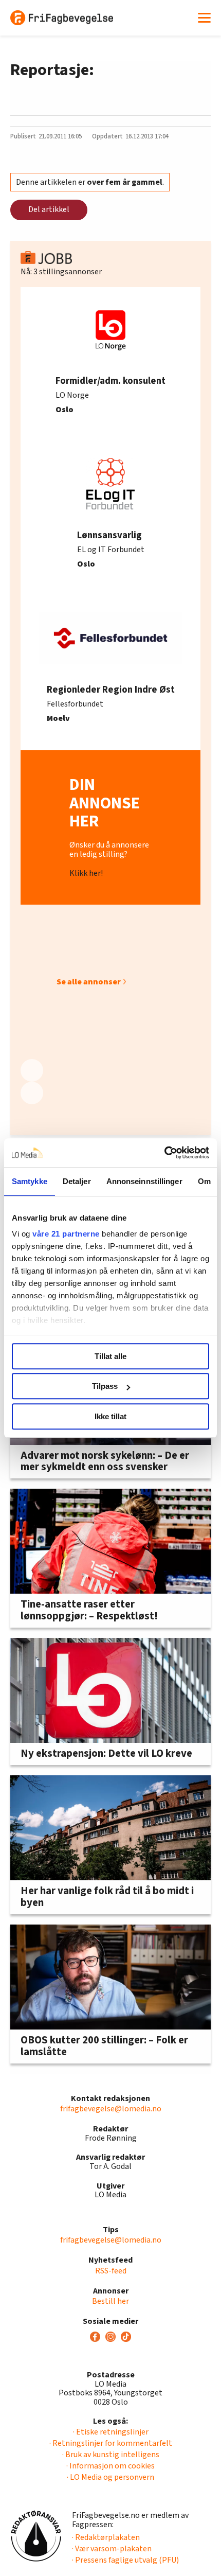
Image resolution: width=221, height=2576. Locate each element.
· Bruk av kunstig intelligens (111, 2455)
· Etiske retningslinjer (111, 2432)
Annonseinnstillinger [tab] (144, 1181)
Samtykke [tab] (30, 1181)
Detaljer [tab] (77, 1181)
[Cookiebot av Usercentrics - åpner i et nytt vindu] (164, 1153)
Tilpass (105, 1386)
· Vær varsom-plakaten (112, 2549)
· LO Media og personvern (110, 2477)
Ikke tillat (110, 1416)
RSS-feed (111, 2271)
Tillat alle (110, 1356)
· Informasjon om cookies (110, 2466)
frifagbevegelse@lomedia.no (111, 2109)
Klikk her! (86, 873)
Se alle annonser (89, 982)
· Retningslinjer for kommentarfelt (111, 2443)
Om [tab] (204, 1181)
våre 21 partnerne (66, 1234)
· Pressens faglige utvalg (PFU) (125, 2560)
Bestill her (110, 2301)
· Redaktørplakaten (106, 2537)
